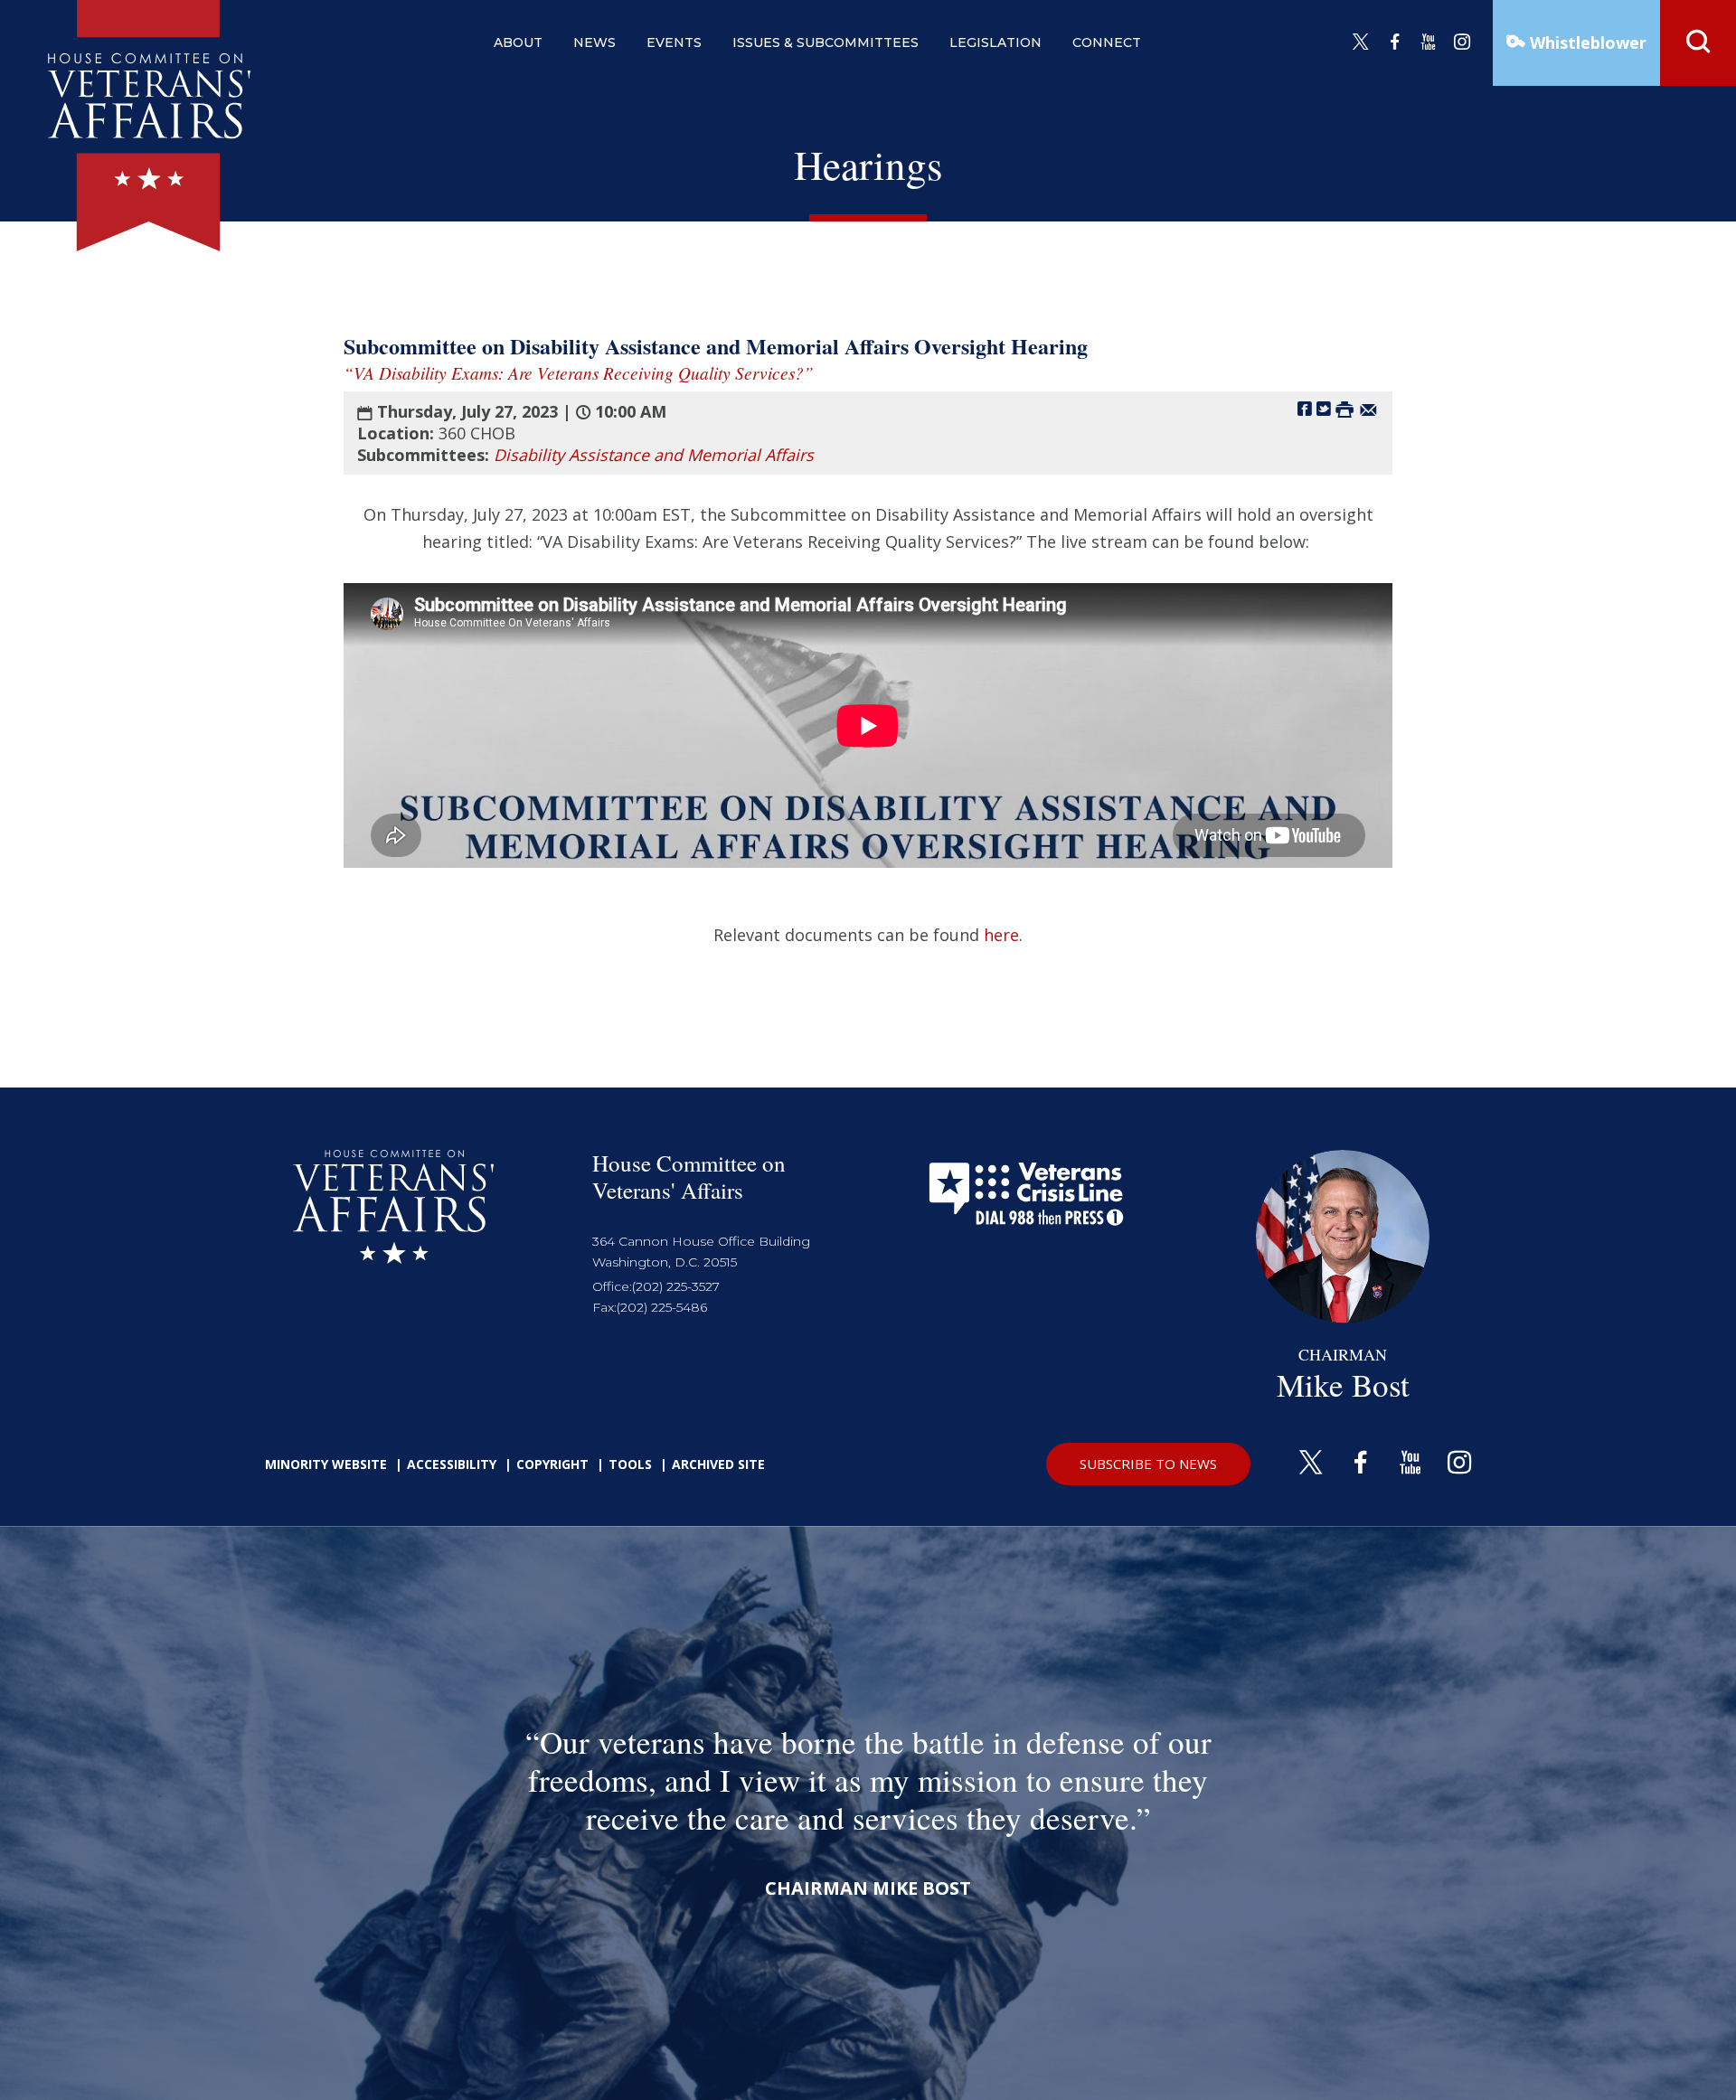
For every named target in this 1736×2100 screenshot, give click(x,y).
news (594, 42)
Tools (630, 1464)
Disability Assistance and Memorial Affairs (654, 455)
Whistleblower (1586, 42)
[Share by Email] (1368, 408)
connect (1107, 42)
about (518, 42)
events (674, 42)
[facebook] (1395, 42)
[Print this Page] (1344, 408)
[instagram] (1462, 42)
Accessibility (452, 1464)
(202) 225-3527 (676, 1286)
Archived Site (718, 1464)
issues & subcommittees (826, 42)
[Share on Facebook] (1305, 408)
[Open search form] (1698, 43)
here (1001, 935)
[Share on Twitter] (1324, 408)
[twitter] (1361, 42)
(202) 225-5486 (662, 1307)
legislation (995, 42)
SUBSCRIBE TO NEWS (1148, 1464)
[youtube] (1429, 42)
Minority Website (326, 1464)
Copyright (552, 1464)
